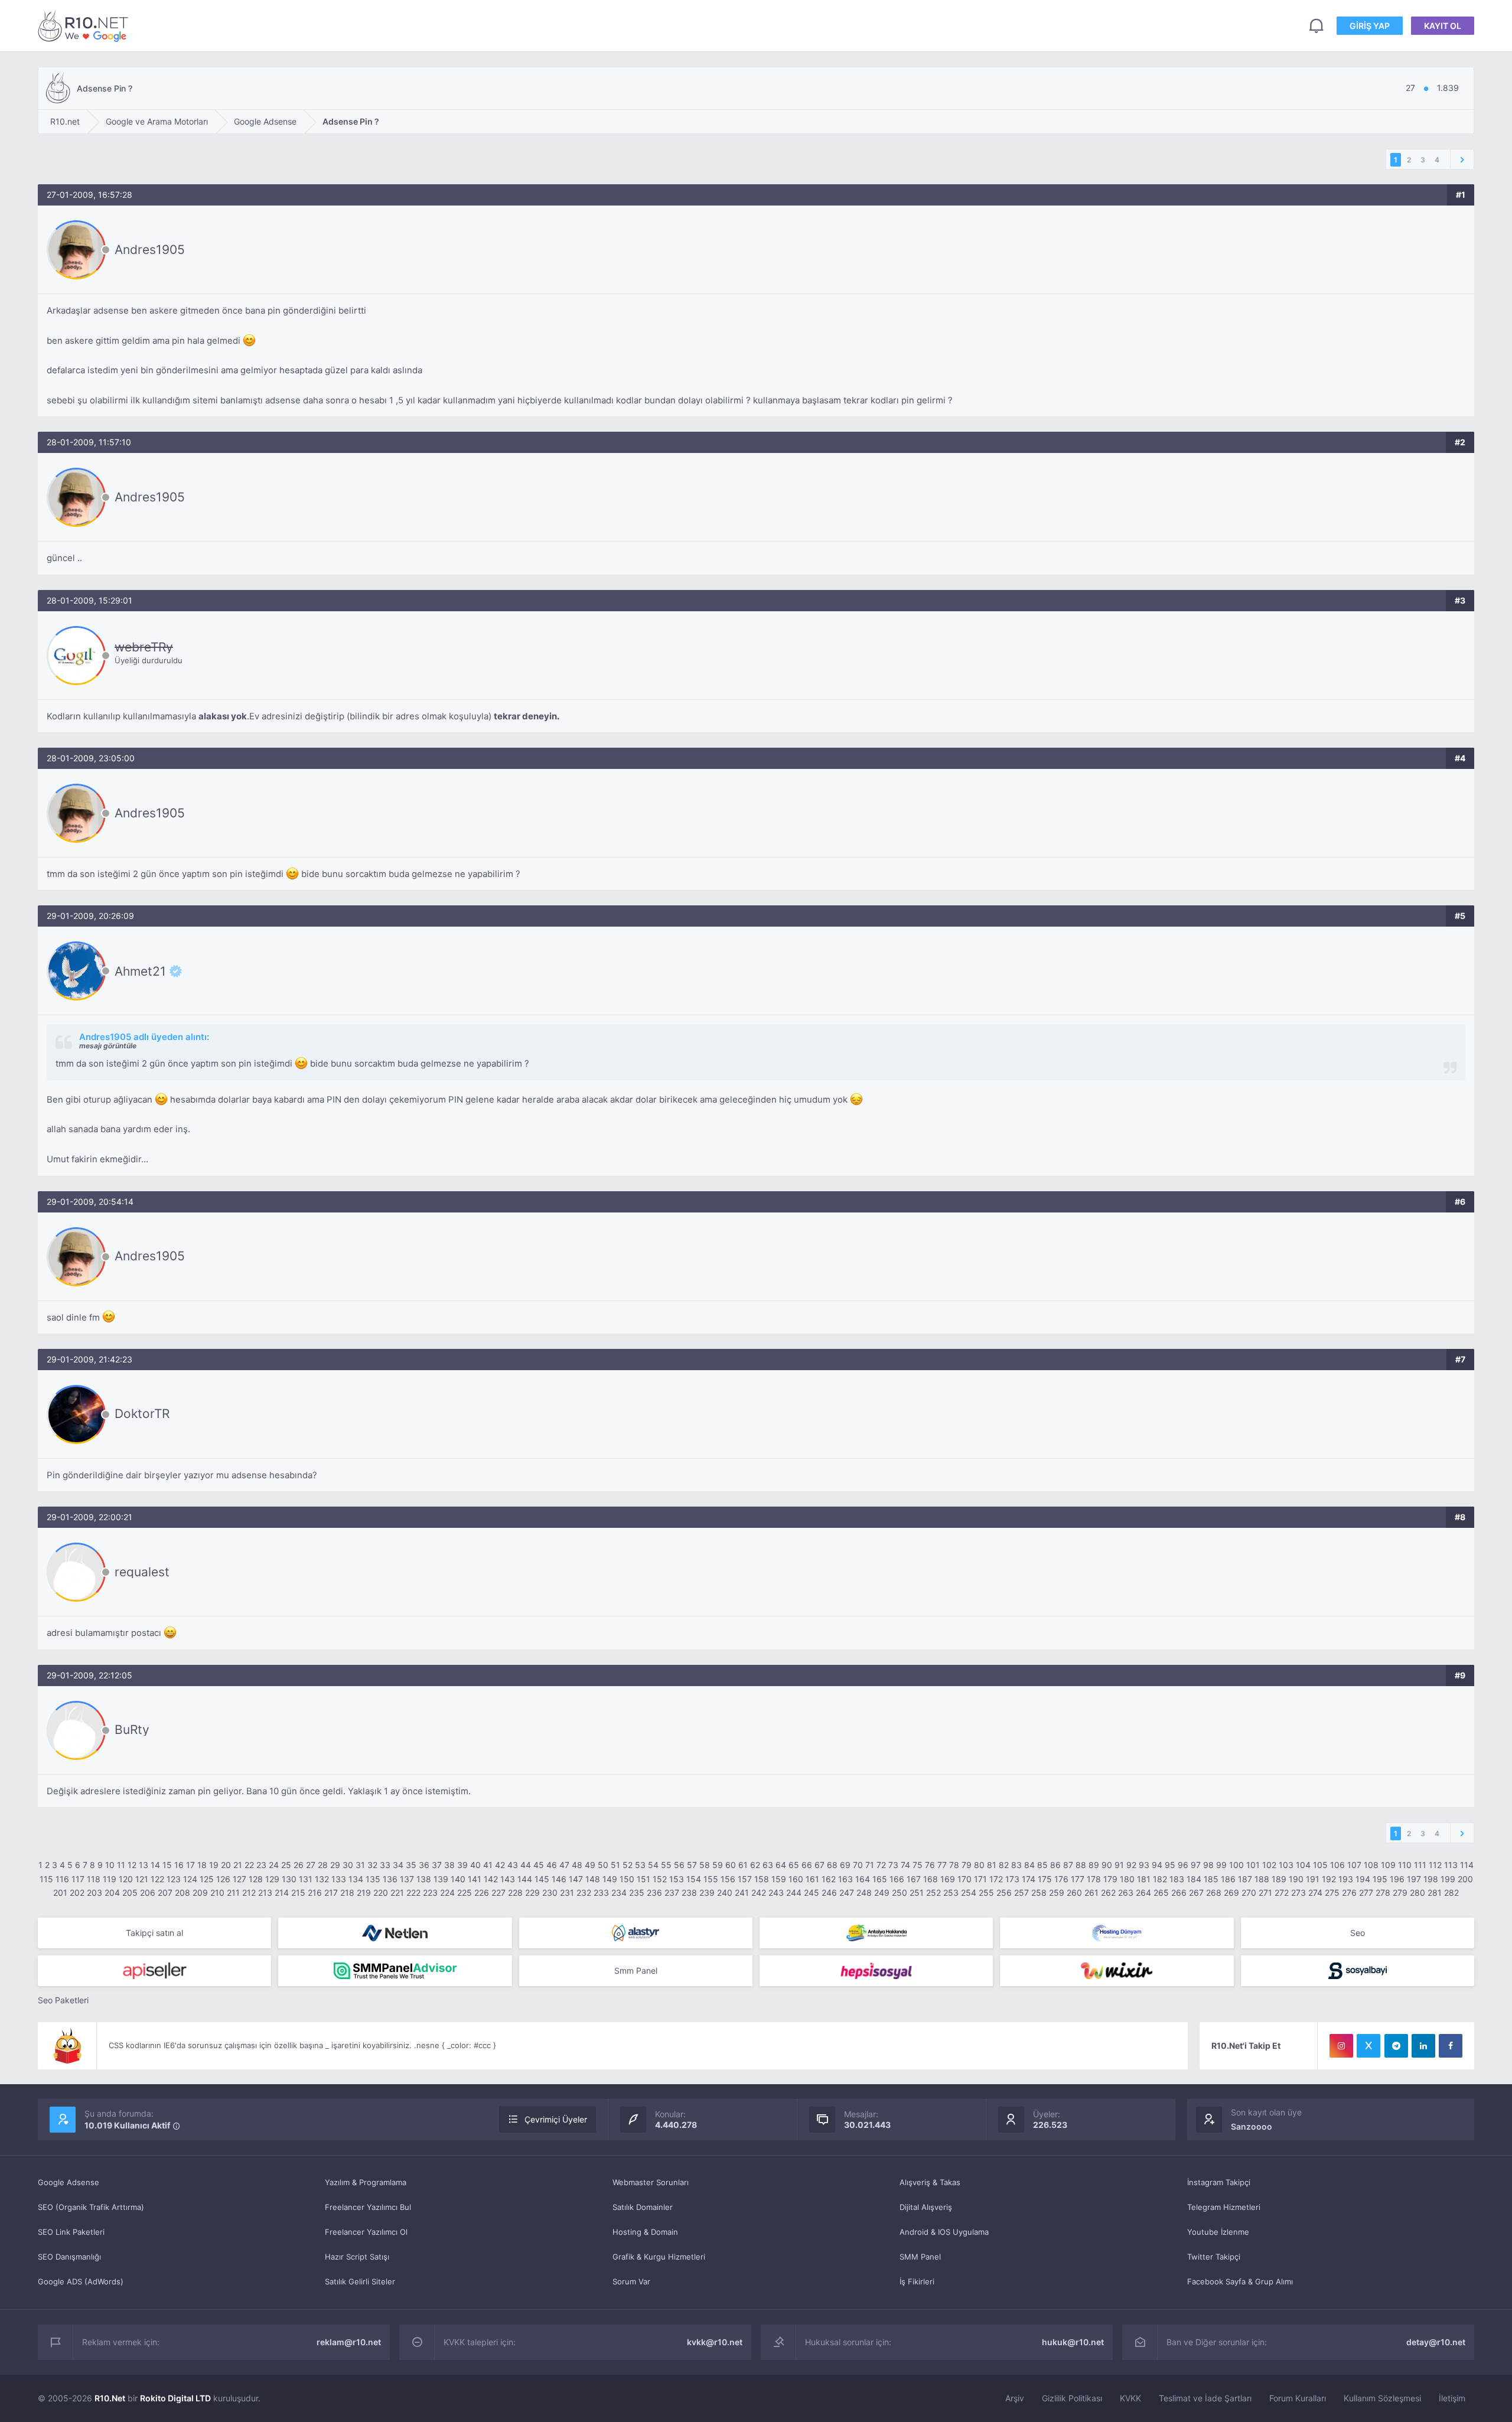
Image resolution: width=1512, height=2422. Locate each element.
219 (364, 1893)
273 (1298, 1893)
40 (475, 1865)
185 (1211, 1879)
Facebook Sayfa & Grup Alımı (1240, 2281)
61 (743, 1865)
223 (430, 1893)
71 (870, 1865)
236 (654, 1893)
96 (1183, 1865)
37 (437, 1865)
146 (559, 1879)
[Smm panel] (395, 1971)
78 (954, 1865)
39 (462, 1865)
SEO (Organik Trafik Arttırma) (91, 2207)
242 (759, 1893)
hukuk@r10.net (1073, 2342)
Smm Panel (636, 1970)
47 (564, 1865)
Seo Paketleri (63, 2000)
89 (1094, 1865)
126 (223, 1879)
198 (1431, 1879)
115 (46, 1879)
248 (864, 1893)
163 (845, 1879)
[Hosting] (395, 1933)
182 (1160, 1879)
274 (1315, 1893)
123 (174, 1879)
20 (226, 1865)
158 (762, 1879)
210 (217, 1893)
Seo (1358, 1933)
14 (155, 1865)
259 (1057, 1893)
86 (1055, 1865)
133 (339, 1879)
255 (986, 1893)
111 (1420, 1865)
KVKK (1130, 2398)
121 (142, 1879)
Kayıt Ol (1443, 26)
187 (1245, 1879)
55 (666, 1865)
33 (385, 1865)
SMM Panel (920, 2257)
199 (1448, 1879)
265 (1161, 1893)
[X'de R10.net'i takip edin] (1368, 2046)
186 (1228, 1879)
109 (1388, 1865)
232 (584, 1893)
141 (475, 1879)
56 (679, 1865)
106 (1337, 1865)
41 (488, 1865)
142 (491, 1879)
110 (1405, 1865)
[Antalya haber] (876, 1933)
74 (905, 1865)
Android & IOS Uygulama (944, 2232)
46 (552, 1865)
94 (1157, 1865)
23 (261, 1865)
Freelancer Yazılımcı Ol (366, 2232)
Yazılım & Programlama (366, 2182)
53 (640, 1865)
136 (390, 1879)
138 (424, 1879)
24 (274, 1865)
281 (1435, 1893)
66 (807, 1865)
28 (323, 1865)
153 (677, 1879)
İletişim (1452, 2398)
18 (202, 1865)
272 (1282, 1893)
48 (577, 1865)
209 (200, 1893)
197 (1414, 1879)
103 (1286, 1865)
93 (1144, 1865)
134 (356, 1879)
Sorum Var (631, 2281)
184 (1194, 1879)
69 (845, 1865)
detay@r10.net (1436, 2342)
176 (1061, 1879)
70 (858, 1865)
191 (1313, 1879)
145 (542, 1879)
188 (1262, 1879)
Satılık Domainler (643, 2207)
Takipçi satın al (154, 1933)
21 (238, 1865)
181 (1144, 1879)
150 (627, 1879)
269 (1231, 1893)
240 (725, 1893)
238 (689, 1893)
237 (672, 1893)
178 (1094, 1879)
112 (1435, 1865)
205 (130, 1893)
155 (711, 1879)
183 (1177, 1879)
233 (601, 1893)
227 (498, 1893)
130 (289, 1879)
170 (964, 1879)
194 (1363, 1879)
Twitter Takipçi (1214, 2257)
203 (94, 1893)
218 (347, 1893)
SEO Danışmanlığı (69, 2257)
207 (165, 1893)
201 (60, 1893)
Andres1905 (150, 250)
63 (768, 1865)
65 (794, 1865)
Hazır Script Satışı (357, 2257)
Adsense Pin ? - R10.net (85, 26)
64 (781, 1865)
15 (167, 1865)
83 (1016, 1865)
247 (847, 1893)
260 (1074, 1893)
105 (1320, 1865)
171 (980, 1879)
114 (1467, 1865)
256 (1004, 1893)
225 (465, 1893)
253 (951, 1893)
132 (322, 1879)
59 (718, 1865)
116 (62, 1879)
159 (779, 1879)
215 (298, 1893)
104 (1303, 1865)
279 (1400, 1893)
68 (832, 1865)
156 (728, 1879)
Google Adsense (69, 2182)
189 (1279, 1879)
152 (660, 1879)
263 (1126, 1893)
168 (931, 1879)
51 (615, 1865)
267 (1196, 1893)
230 (550, 1893)
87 (1068, 1865)
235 (637, 1893)
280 (1417, 1893)
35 (411, 1865)
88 (1081, 1865)
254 (969, 1893)
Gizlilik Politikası (1072, 2398)
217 (331, 1893)
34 (398, 1865)
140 (458, 1879)
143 (508, 1879)
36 (424, 1865)
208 (183, 1893)
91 (1119, 1865)
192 (1329, 1879)
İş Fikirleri (917, 2281)
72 (881, 1865)
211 (233, 1893)
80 (979, 1865)
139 (441, 1879)
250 (900, 1893)
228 (515, 1893)
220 (381, 1893)
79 (967, 1865)
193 (1346, 1879)
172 (996, 1879)
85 (1042, 1865)
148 (593, 1879)
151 (643, 1879)
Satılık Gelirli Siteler (360, 2281)
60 (731, 1865)
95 (1170, 1865)
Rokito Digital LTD (175, 2398)
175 (1045, 1879)
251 (917, 1893)
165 (880, 1879)
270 (1249, 1893)
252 (933, 1893)
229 (532, 1893)
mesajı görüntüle (108, 1046)
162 (829, 1879)
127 (239, 1879)
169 (948, 1879)
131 (306, 1879)
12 (132, 1865)
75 (918, 1865)
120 (126, 1879)
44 (526, 1865)
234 (619, 1893)
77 (942, 1865)
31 (360, 1865)
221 (397, 1893)
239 (707, 1893)
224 (447, 1893)
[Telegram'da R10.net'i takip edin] (1396, 2046)
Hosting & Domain (645, 2232)
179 (1110, 1879)
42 (500, 1865)
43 (513, 1865)
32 (372, 1865)
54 (653, 1865)
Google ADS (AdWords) (81, 2281)
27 (311, 1865)
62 (755, 1865)
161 (812, 1879)
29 (335, 1865)
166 (897, 1879)
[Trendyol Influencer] (1117, 1971)
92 (1131, 1865)
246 (829, 1893)
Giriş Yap (1370, 26)
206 (148, 1893)
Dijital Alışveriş (926, 2207)
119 (110, 1879)
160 (796, 1879)
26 (299, 1865)
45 (539, 1865)
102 (1269, 1865)
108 (1371, 1865)
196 (1397, 1879)
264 (1143, 1893)
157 (745, 1879)
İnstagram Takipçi (1219, 2182)
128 (256, 1879)
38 (449, 1865)
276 (1349, 1893)
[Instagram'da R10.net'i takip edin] (1341, 2046)
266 (1179, 1893)
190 (1296, 1879)
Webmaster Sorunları (651, 2182)
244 (794, 1893)
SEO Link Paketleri (71, 2232)
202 (77, 1893)
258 (1039, 1893)
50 (603, 1865)
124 (190, 1879)
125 (207, 1879)
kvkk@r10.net (715, 2342)
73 (893, 1865)
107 (1354, 1865)
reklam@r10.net (349, 2342)
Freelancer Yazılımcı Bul (368, 2207)
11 (121, 1865)
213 (265, 1893)
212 (249, 1893)
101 (1253, 1865)
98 (1208, 1865)
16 (179, 1865)
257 (1021, 1893)
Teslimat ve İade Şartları (1205, 2398)
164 (863, 1879)
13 (144, 1865)
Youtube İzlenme (1218, 2232)
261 (1091, 1893)
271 (1265, 1893)
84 (1029, 1865)
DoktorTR (142, 1414)
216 (315, 1893)
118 (94, 1879)
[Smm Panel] (154, 1971)
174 (1029, 1879)
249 (882, 1893)
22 (249, 1865)
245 (812, 1893)
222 (413, 1893)
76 (930, 1865)
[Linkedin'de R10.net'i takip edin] (1423, 2046)
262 (1108, 1893)
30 (348, 1865)
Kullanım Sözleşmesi (1382, 2398)
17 (190, 1865)
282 (1451, 1893)
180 (1127, 1879)
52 (628, 1865)
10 (110, 1865)
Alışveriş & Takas (930, 2182)
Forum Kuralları (1298, 2398)
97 (1196, 1865)
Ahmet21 (140, 971)
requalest (142, 1572)
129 (272, 1879)
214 (282, 1893)
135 (373, 1879)
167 (914, 1879)
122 (157, 1879)
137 (407, 1879)
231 (567, 1893)
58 (705, 1865)
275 (1332, 1893)
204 (112, 1893)
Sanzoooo (1252, 2126)
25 (286, 1865)
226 (482, 1893)
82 (1004, 1865)
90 (1107, 1865)
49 (590, 1865)
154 (694, 1879)
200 (1465, 1879)
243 (776, 1893)
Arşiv (1015, 2398)
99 (1221, 1865)
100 (1236, 1865)
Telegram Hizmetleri (1224, 2207)
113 (1451, 1865)
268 (1214, 1893)
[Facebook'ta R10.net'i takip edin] (1451, 2046)
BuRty (132, 1730)
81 (992, 1865)
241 (742, 1893)
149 (610, 1879)
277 (1366, 1893)
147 (576, 1879)
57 (692, 1865)
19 (214, 1865)
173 (1012, 1879)
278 (1383, 1893)
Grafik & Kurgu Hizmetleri (659, 2257)
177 (1078, 1879)
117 (78, 1879)
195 (1380, 1879)
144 (525, 1879)
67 (819, 1865)
